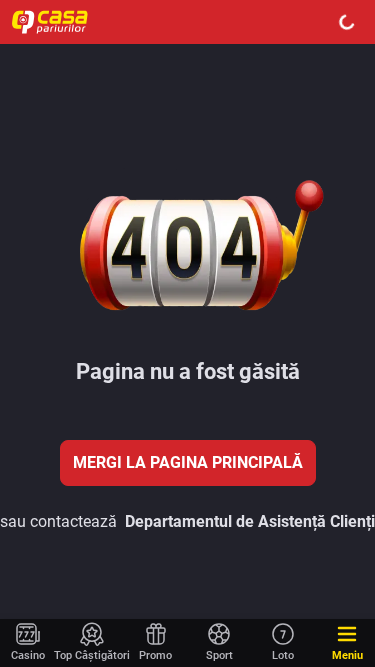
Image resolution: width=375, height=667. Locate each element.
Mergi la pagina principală (188, 462)
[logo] (60, 22)
